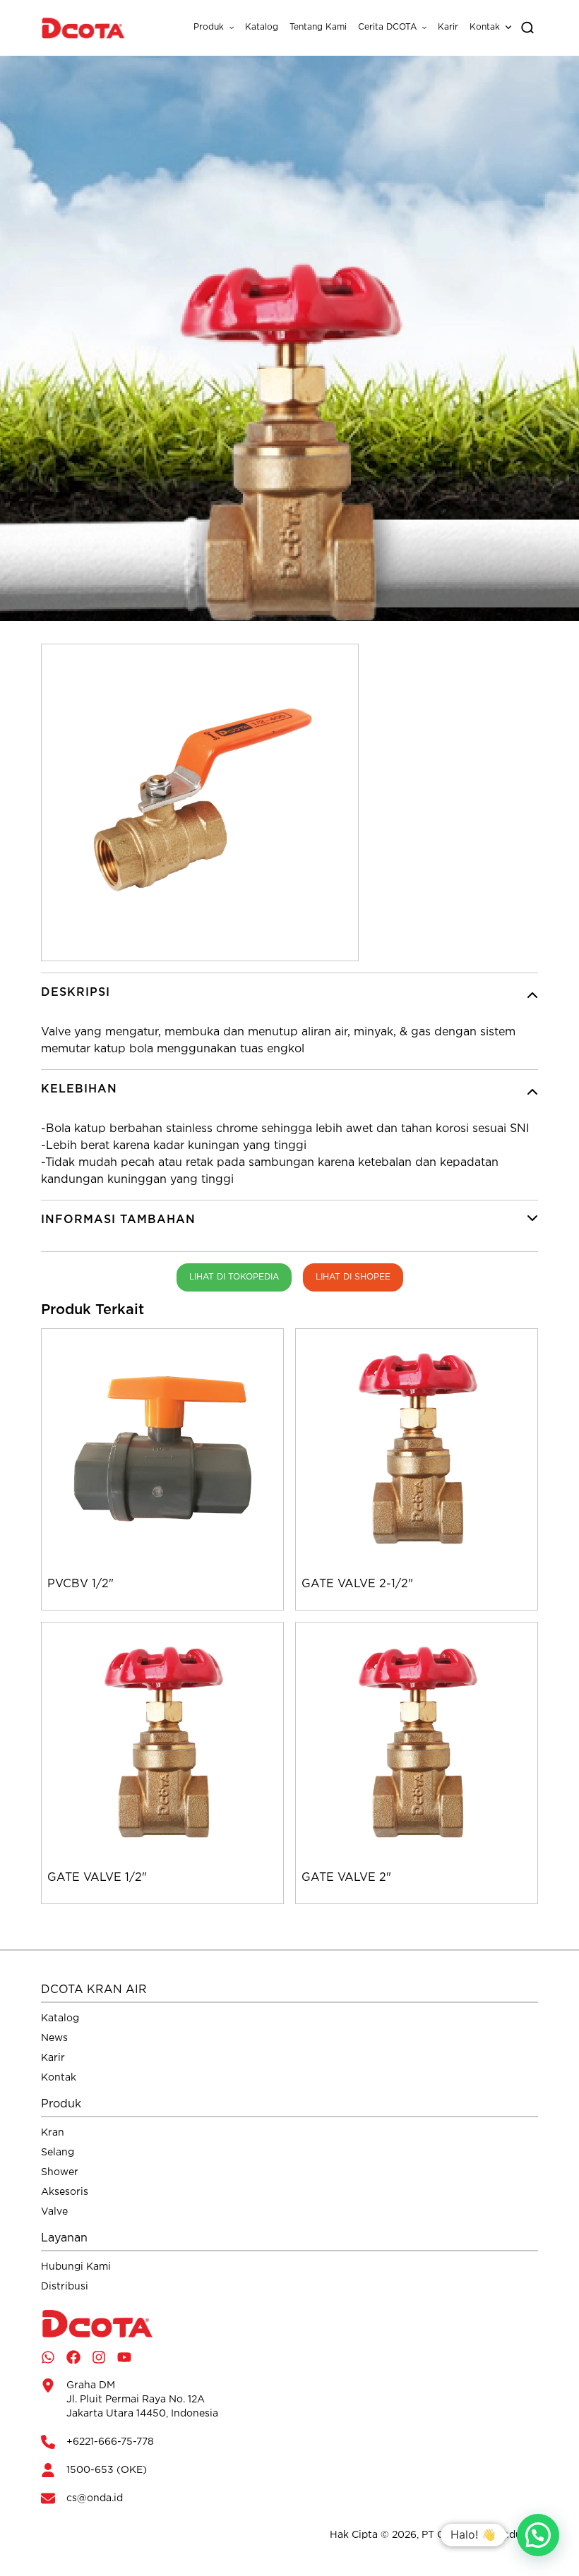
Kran (53, 2133)
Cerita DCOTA (387, 27)
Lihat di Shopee (353, 1277)
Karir (448, 27)
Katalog (262, 27)
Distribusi (65, 2287)
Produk (209, 27)
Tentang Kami (318, 27)
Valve (54, 2212)
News (54, 2038)
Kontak (485, 27)
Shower (60, 2172)
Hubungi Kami (76, 2267)
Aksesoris (65, 2192)
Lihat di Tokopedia (234, 1277)
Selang (58, 2153)
